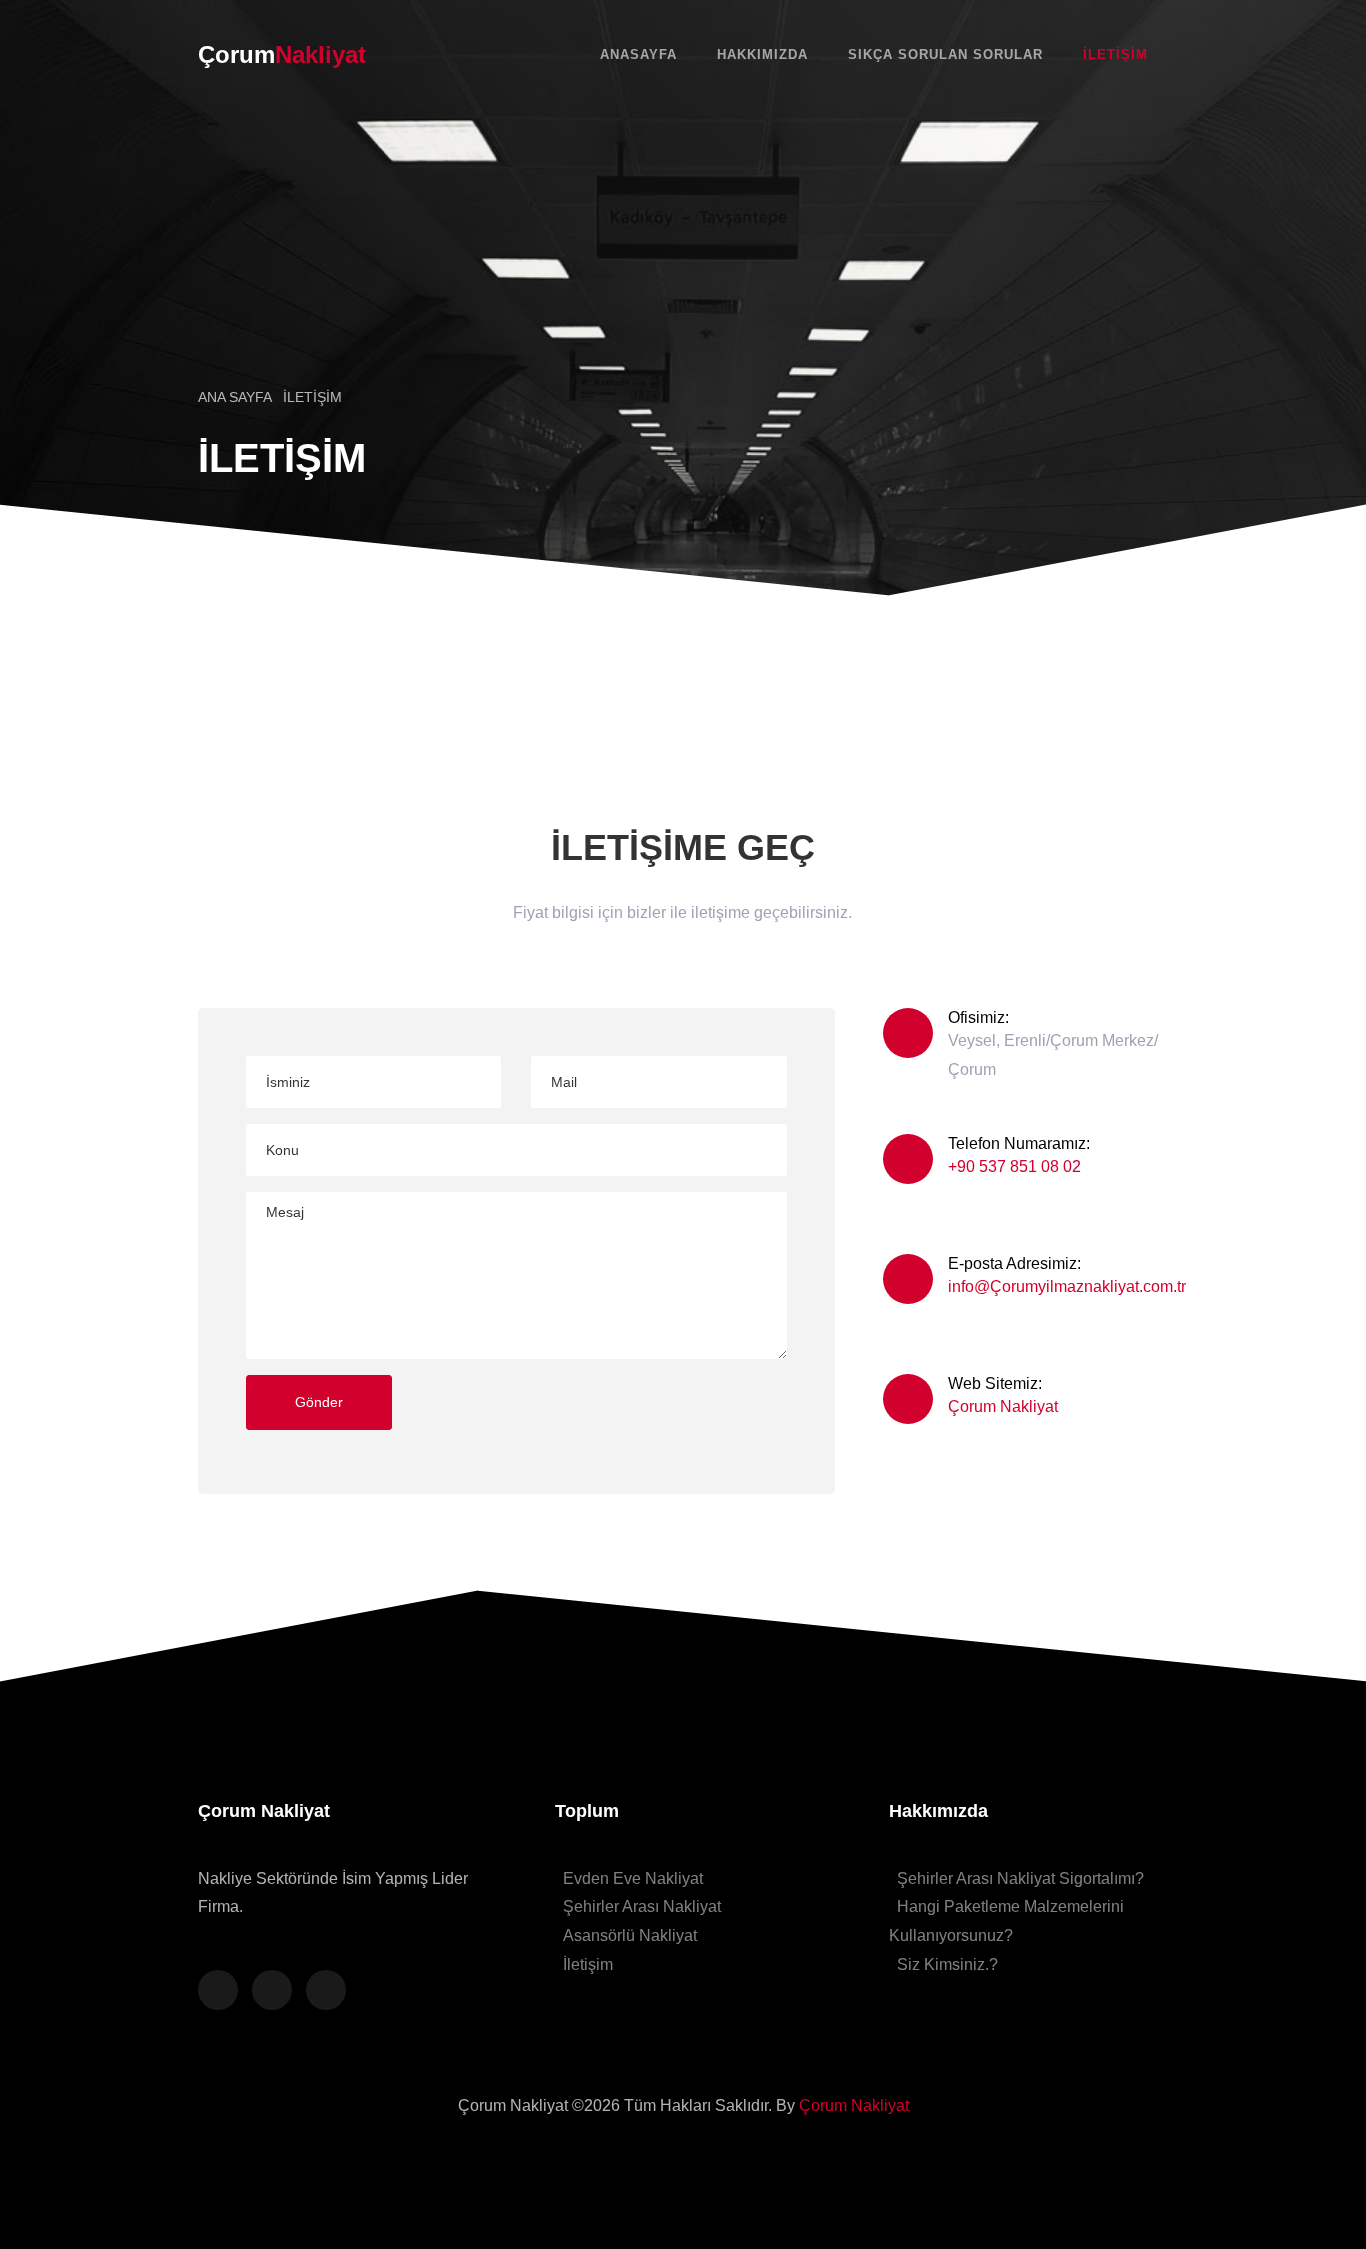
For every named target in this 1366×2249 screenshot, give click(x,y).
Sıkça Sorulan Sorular (945, 54)
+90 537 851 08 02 (1014, 1166)
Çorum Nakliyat (1003, 1406)
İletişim (1115, 54)
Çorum (282, 54)
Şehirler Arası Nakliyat (642, 1906)
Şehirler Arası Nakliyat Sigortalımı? (1020, 1878)
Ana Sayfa (236, 397)
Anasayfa (638, 54)
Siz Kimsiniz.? (947, 1964)
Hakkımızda (762, 54)
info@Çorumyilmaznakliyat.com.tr (1067, 1286)
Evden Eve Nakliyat (633, 1878)
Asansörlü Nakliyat (630, 1935)
